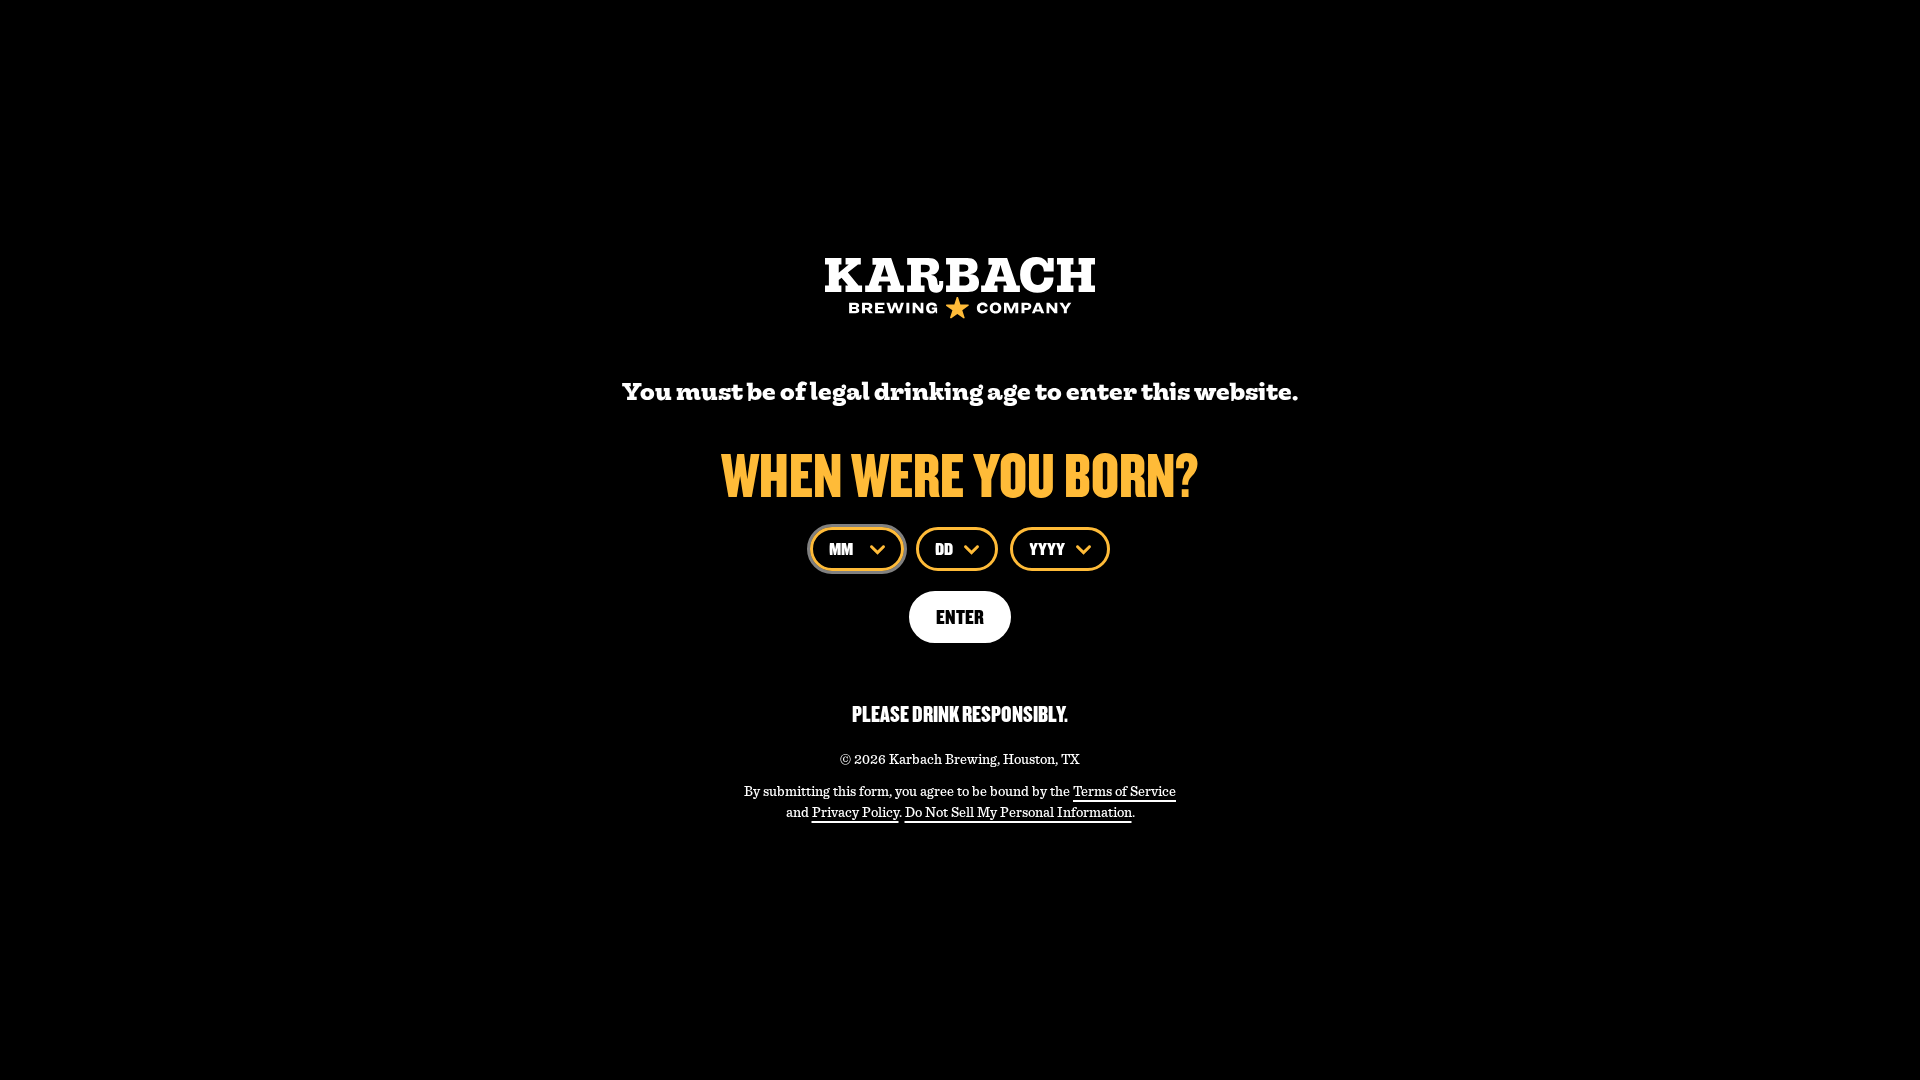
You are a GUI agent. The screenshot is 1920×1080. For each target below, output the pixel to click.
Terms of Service (1124, 791)
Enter (960, 617)
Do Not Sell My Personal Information (1018, 812)
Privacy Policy (855, 812)
